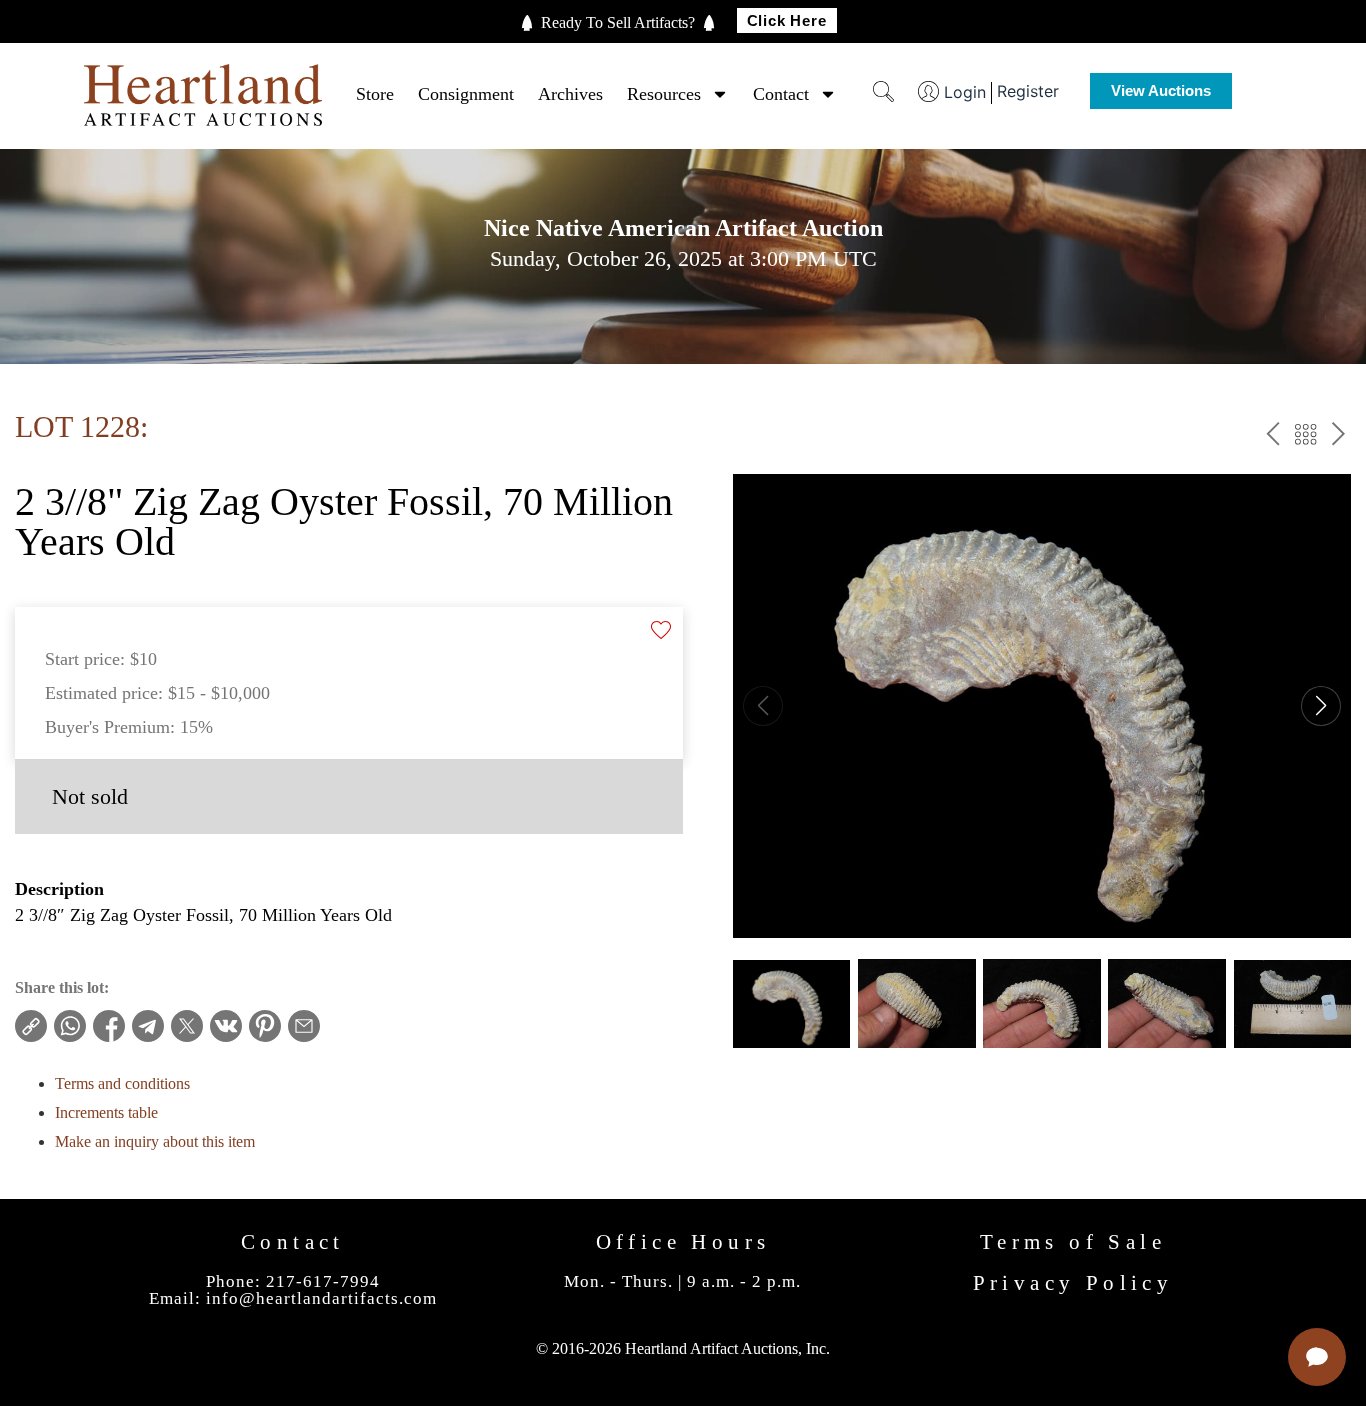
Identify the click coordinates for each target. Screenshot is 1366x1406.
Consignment (466, 94)
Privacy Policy (1073, 1283)
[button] (1321, 706)
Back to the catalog (1305, 437)
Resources (664, 94)
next (1338, 437)
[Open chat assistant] (1317, 1357)
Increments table (106, 1112)
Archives (570, 94)
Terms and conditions (122, 1083)
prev (1272, 437)
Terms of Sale (1073, 1242)
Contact (781, 94)
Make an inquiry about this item (155, 1141)
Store (375, 94)
